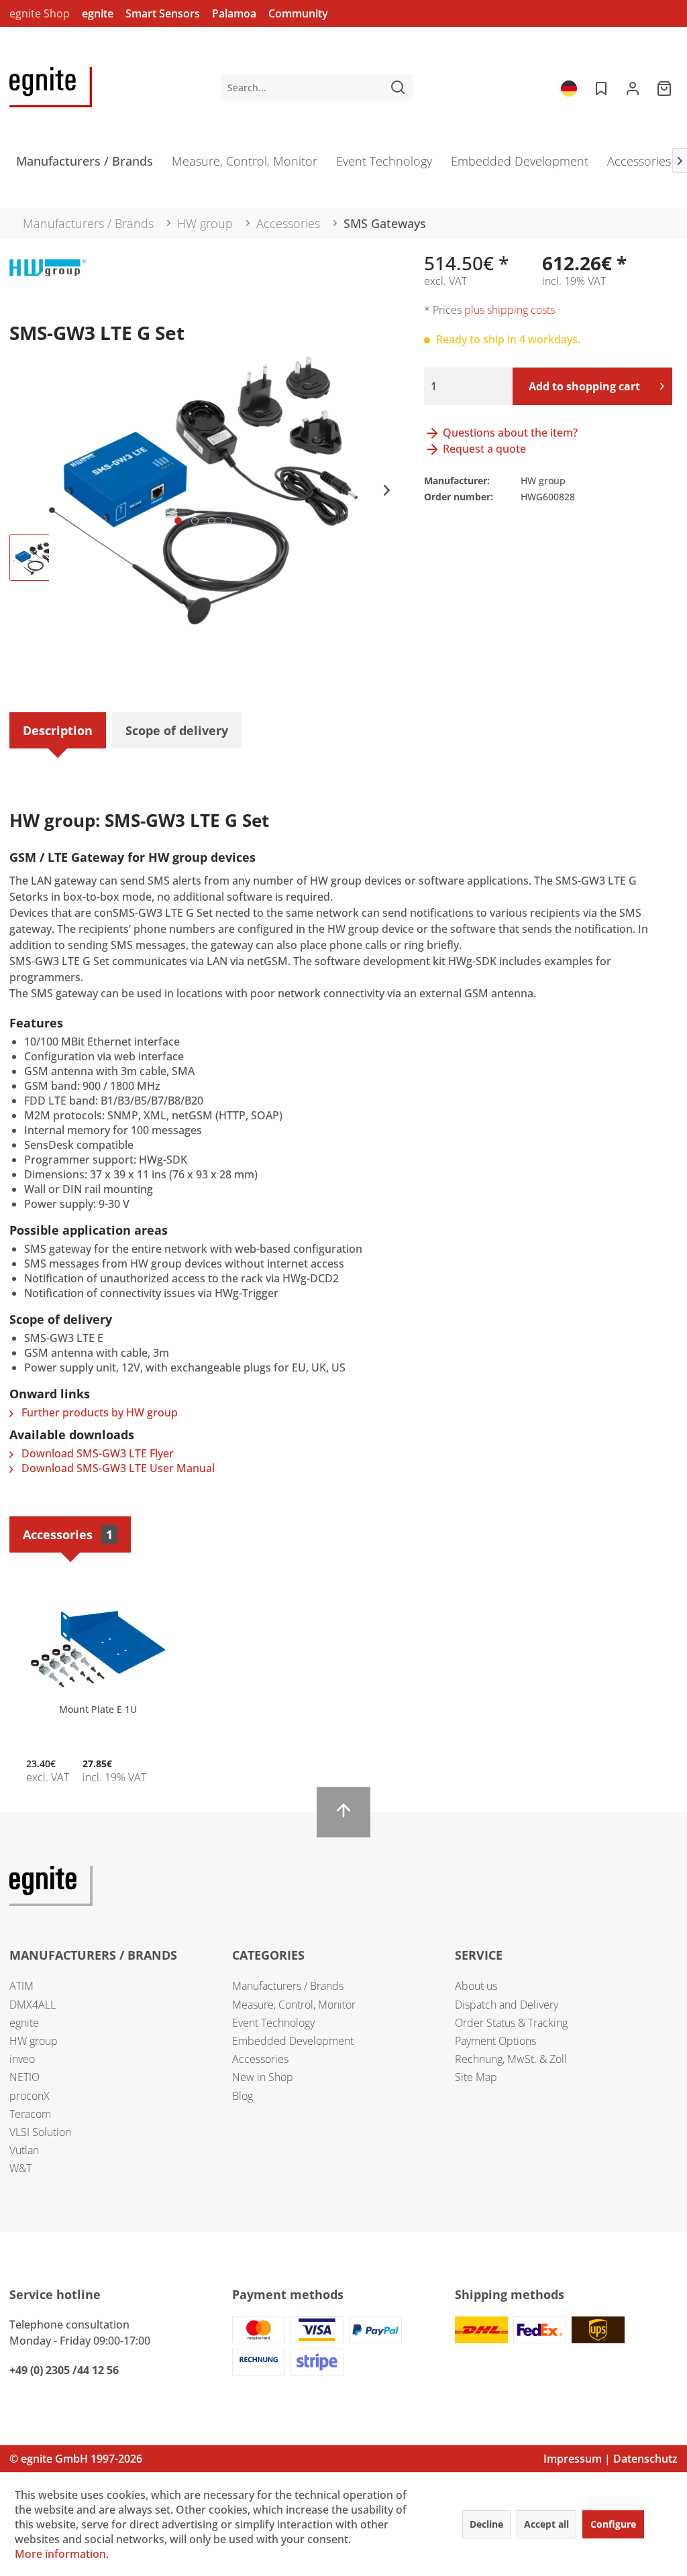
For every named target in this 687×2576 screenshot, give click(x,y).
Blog (243, 2096)
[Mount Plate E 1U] (98, 1649)
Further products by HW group (98, 1412)
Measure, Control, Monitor (294, 2005)
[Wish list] (600, 87)
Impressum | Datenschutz (611, 2459)
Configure (613, 2524)
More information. (62, 2554)
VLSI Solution (40, 2132)
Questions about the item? (509, 433)
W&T (20, 2168)
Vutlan (24, 2150)
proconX (30, 2096)
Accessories (68, 1534)
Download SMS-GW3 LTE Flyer (96, 1453)
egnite (98, 13)
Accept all (546, 2524)
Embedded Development (293, 2041)
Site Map (476, 2077)
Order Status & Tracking (511, 2023)
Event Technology (273, 2023)
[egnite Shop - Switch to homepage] (51, 87)
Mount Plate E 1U (98, 1709)
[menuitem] (317, 87)
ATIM (21, 1986)
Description (58, 730)
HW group (34, 2041)
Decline (486, 2524)
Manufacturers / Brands (288, 1986)
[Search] (398, 87)
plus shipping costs (510, 310)
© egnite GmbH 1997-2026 (76, 2459)
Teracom (30, 2114)
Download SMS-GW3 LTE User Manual (117, 1468)
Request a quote (483, 449)
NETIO (24, 2077)
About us (476, 1986)
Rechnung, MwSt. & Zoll (511, 2059)
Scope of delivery (177, 730)
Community (298, 13)
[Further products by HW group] (48, 282)
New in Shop (263, 2077)
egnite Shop (40, 13)
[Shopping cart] (666, 87)
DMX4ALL (33, 2005)
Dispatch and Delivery (507, 2005)
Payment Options (495, 2041)
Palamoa (234, 13)
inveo (22, 2059)
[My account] (633, 87)
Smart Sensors (163, 13)
